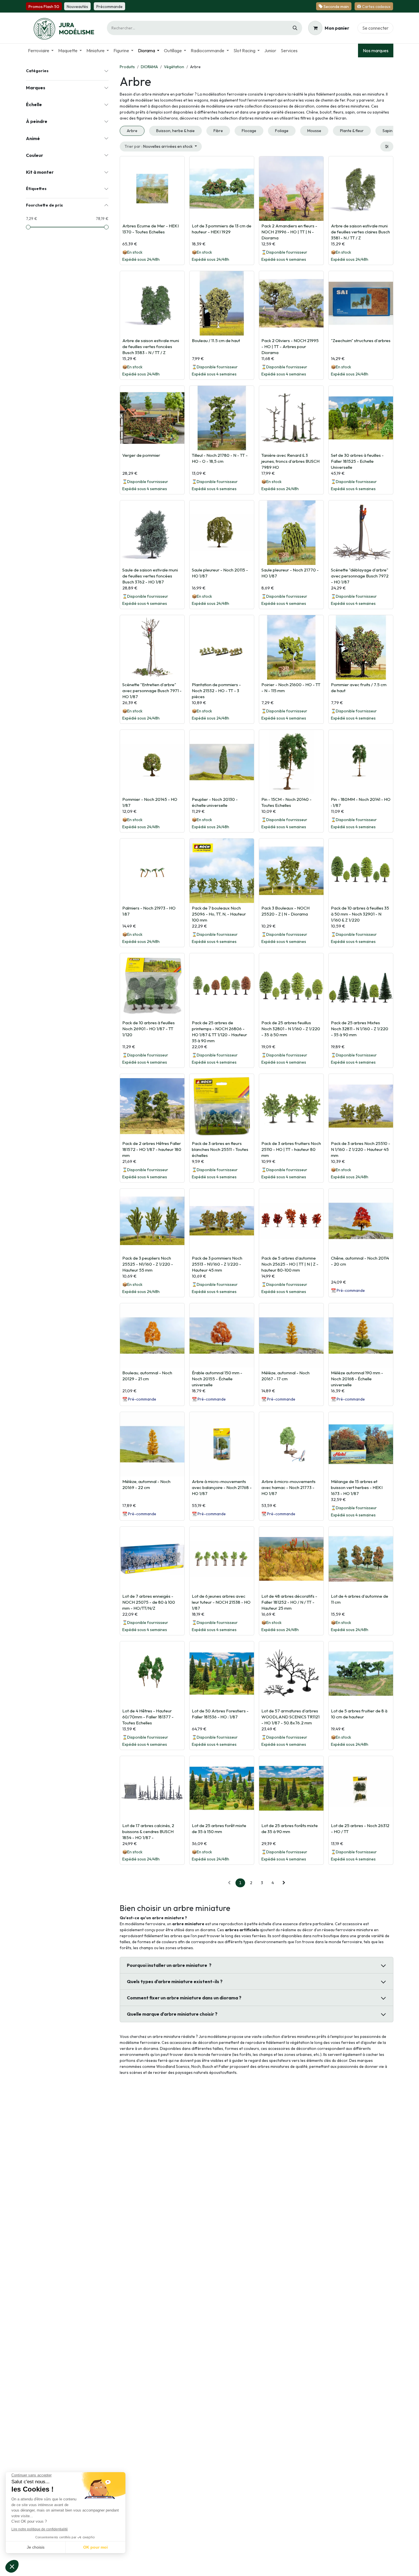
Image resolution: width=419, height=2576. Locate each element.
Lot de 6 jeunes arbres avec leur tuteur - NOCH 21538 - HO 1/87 (221, 1602)
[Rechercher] (295, 28)
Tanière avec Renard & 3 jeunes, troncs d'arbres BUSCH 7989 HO (290, 461)
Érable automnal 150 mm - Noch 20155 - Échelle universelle (217, 1379)
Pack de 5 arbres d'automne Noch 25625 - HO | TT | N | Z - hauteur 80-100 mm (290, 1264)
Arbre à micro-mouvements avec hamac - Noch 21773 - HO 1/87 (288, 1487)
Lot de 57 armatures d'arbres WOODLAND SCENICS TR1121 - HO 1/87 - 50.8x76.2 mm (290, 1717)
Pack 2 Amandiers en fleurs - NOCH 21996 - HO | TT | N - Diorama (289, 232)
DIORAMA (149, 67)
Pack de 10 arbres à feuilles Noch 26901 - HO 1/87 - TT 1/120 (149, 1029)
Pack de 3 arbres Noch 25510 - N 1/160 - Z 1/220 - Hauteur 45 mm (361, 1149)
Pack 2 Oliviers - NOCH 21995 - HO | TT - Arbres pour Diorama (290, 347)
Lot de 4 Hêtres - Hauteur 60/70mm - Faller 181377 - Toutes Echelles (148, 1717)
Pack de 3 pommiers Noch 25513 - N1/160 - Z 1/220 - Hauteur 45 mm (217, 1264)
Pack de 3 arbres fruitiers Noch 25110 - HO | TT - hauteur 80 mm (291, 1149)
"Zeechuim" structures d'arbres (361, 341)
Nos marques (376, 50)
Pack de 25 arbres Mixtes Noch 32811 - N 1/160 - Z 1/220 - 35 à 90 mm (360, 1029)
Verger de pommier (141, 455)
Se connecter (375, 28)
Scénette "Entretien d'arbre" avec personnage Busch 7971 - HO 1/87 (152, 691)
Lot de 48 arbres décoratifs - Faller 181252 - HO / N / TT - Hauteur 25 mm (289, 1602)
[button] (161, 147)
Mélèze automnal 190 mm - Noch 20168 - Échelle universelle (357, 1379)
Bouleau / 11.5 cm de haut (216, 341)
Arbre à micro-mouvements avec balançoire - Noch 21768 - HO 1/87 (222, 1487)
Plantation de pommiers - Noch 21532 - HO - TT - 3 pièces (216, 691)
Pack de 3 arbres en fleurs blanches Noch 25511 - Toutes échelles (220, 1149)
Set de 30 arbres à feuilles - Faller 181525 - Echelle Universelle (357, 461)
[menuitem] (41, 50)
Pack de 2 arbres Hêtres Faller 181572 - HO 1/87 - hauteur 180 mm (152, 1149)
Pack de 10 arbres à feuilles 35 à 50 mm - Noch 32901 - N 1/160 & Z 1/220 (360, 914)
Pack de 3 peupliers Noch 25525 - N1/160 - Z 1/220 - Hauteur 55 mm (148, 1264)
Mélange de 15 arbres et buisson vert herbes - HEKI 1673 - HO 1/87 (357, 1487)
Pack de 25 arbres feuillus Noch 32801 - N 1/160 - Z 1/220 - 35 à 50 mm (291, 1029)
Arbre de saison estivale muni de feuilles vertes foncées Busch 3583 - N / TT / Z (151, 347)
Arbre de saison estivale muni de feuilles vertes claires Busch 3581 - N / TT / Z (360, 232)
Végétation (174, 67)
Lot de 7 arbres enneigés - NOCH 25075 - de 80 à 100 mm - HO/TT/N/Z (149, 1602)
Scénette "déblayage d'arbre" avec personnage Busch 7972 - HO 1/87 (360, 576)
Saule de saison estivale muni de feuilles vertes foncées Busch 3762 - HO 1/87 (150, 576)
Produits (127, 67)
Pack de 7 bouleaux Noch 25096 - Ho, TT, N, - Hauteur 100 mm (219, 914)
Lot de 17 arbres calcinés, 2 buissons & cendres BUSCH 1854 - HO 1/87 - (148, 1832)
